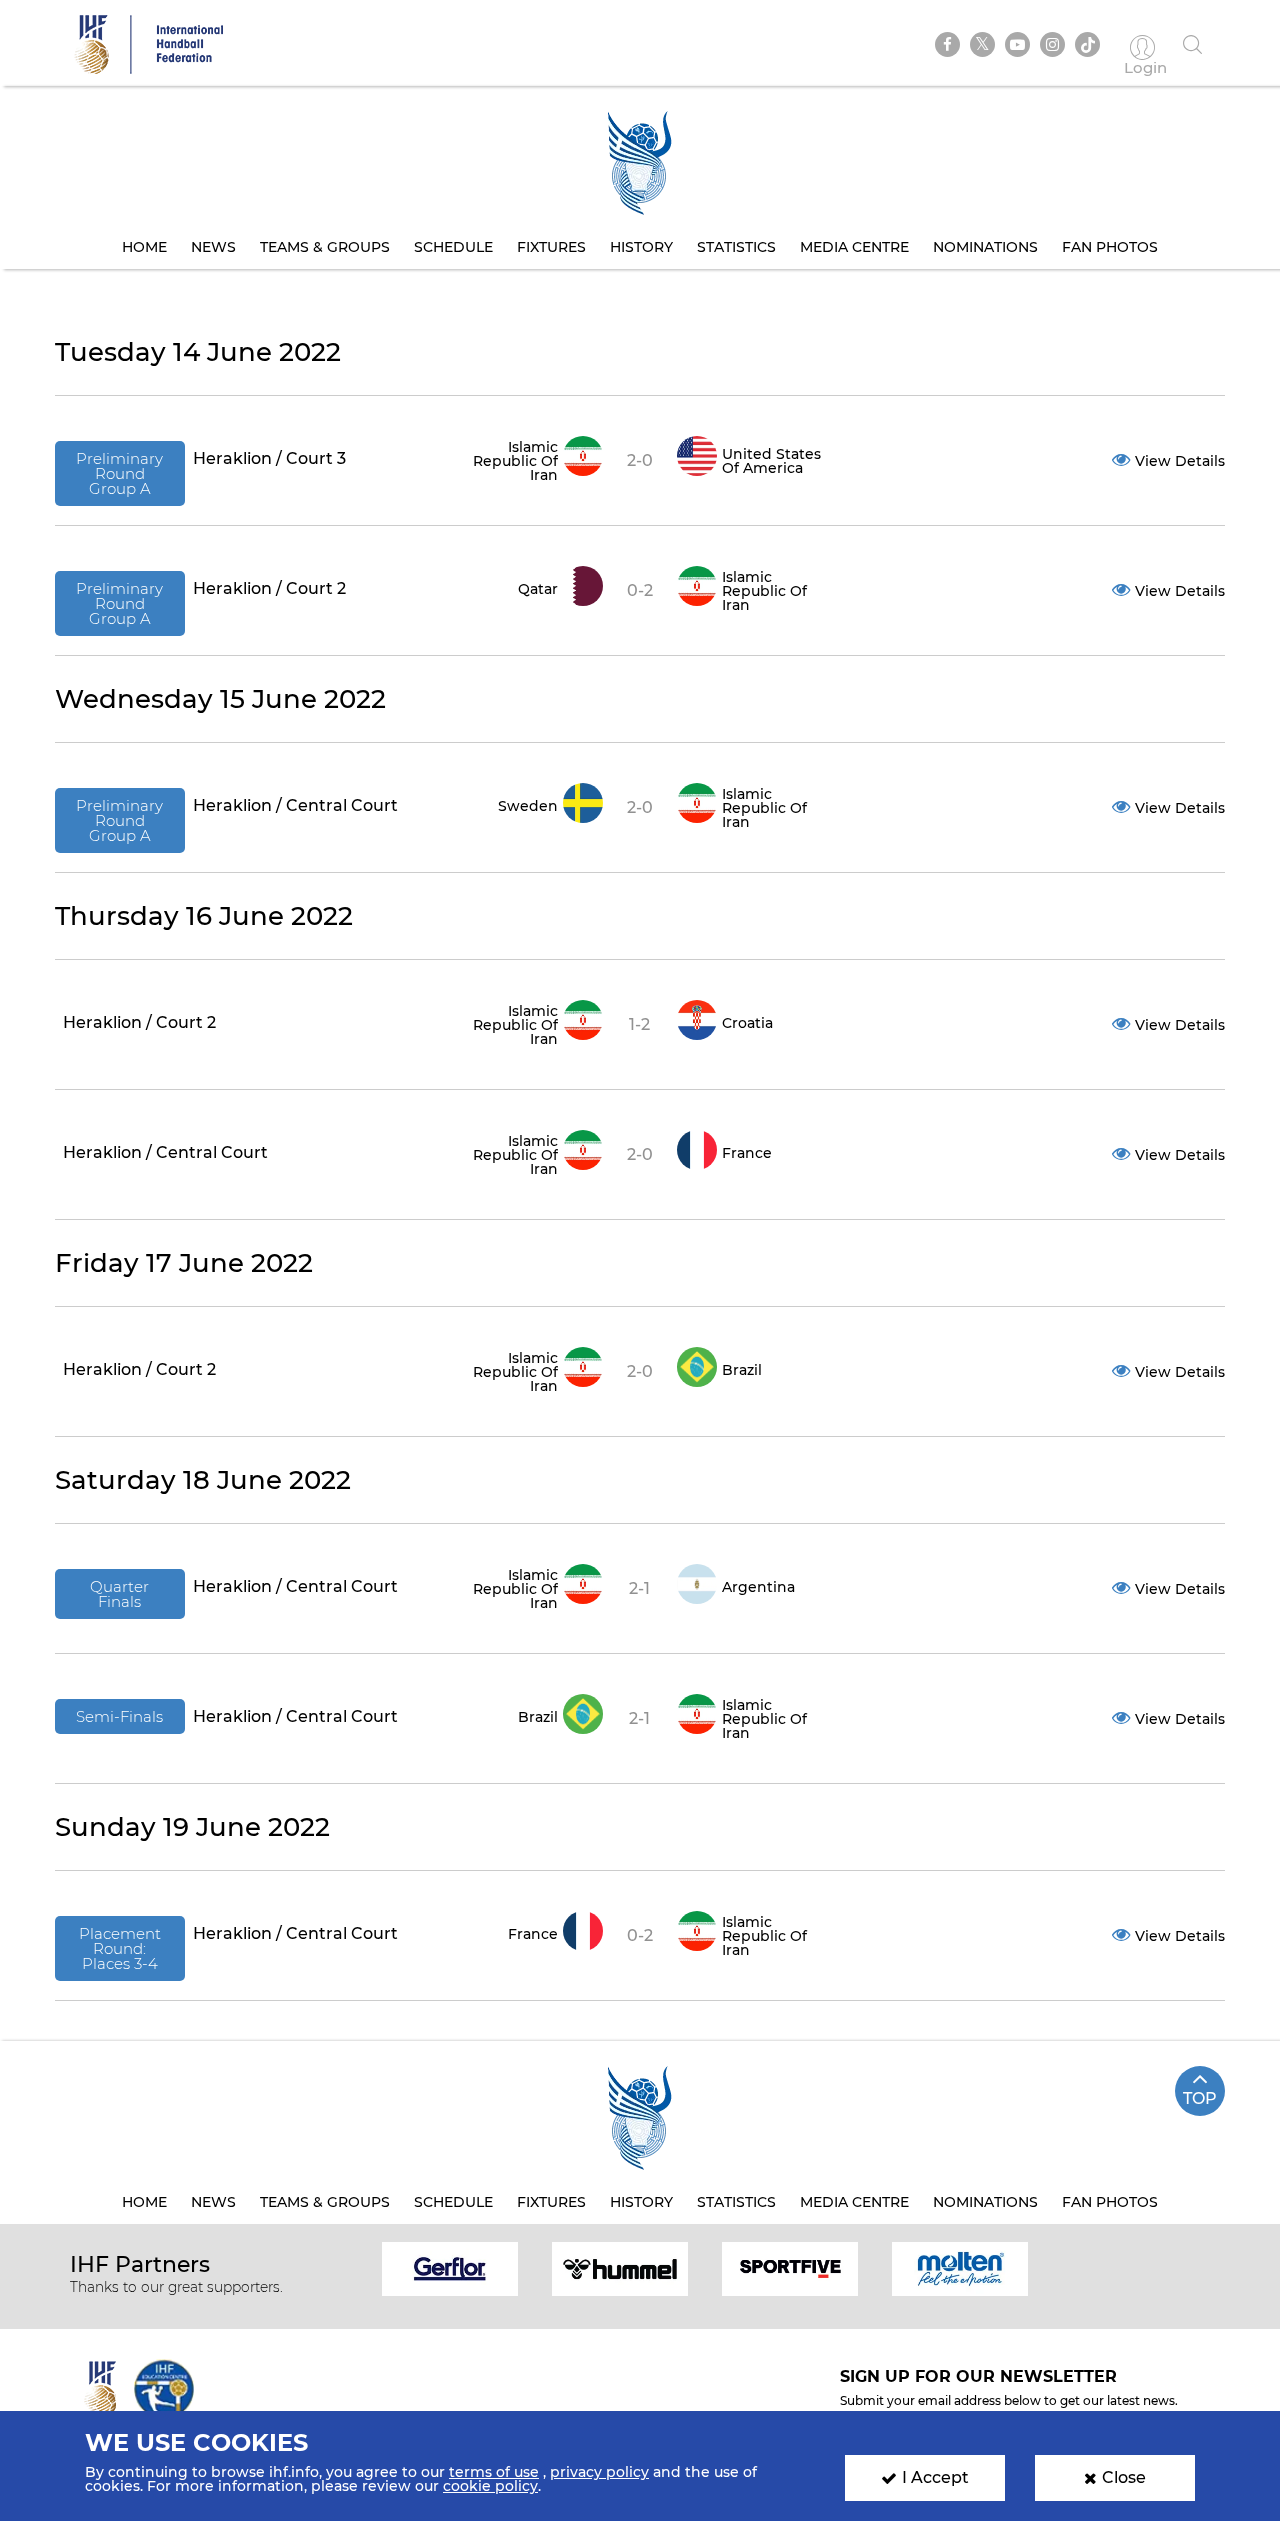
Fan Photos (1110, 247)
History (641, 247)
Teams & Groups (325, 247)
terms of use (494, 2472)
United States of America (771, 461)
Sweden (528, 806)
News (213, 247)
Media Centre (854, 247)
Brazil (742, 1370)
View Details (1180, 461)
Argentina (758, 1587)
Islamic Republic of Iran (515, 461)
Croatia (747, 1023)
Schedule (453, 247)
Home (144, 247)
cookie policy (490, 2486)
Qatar (538, 589)
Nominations (985, 247)
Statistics (736, 247)
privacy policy (599, 2472)
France (747, 1153)
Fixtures (551, 247)
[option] (450, 2267)
